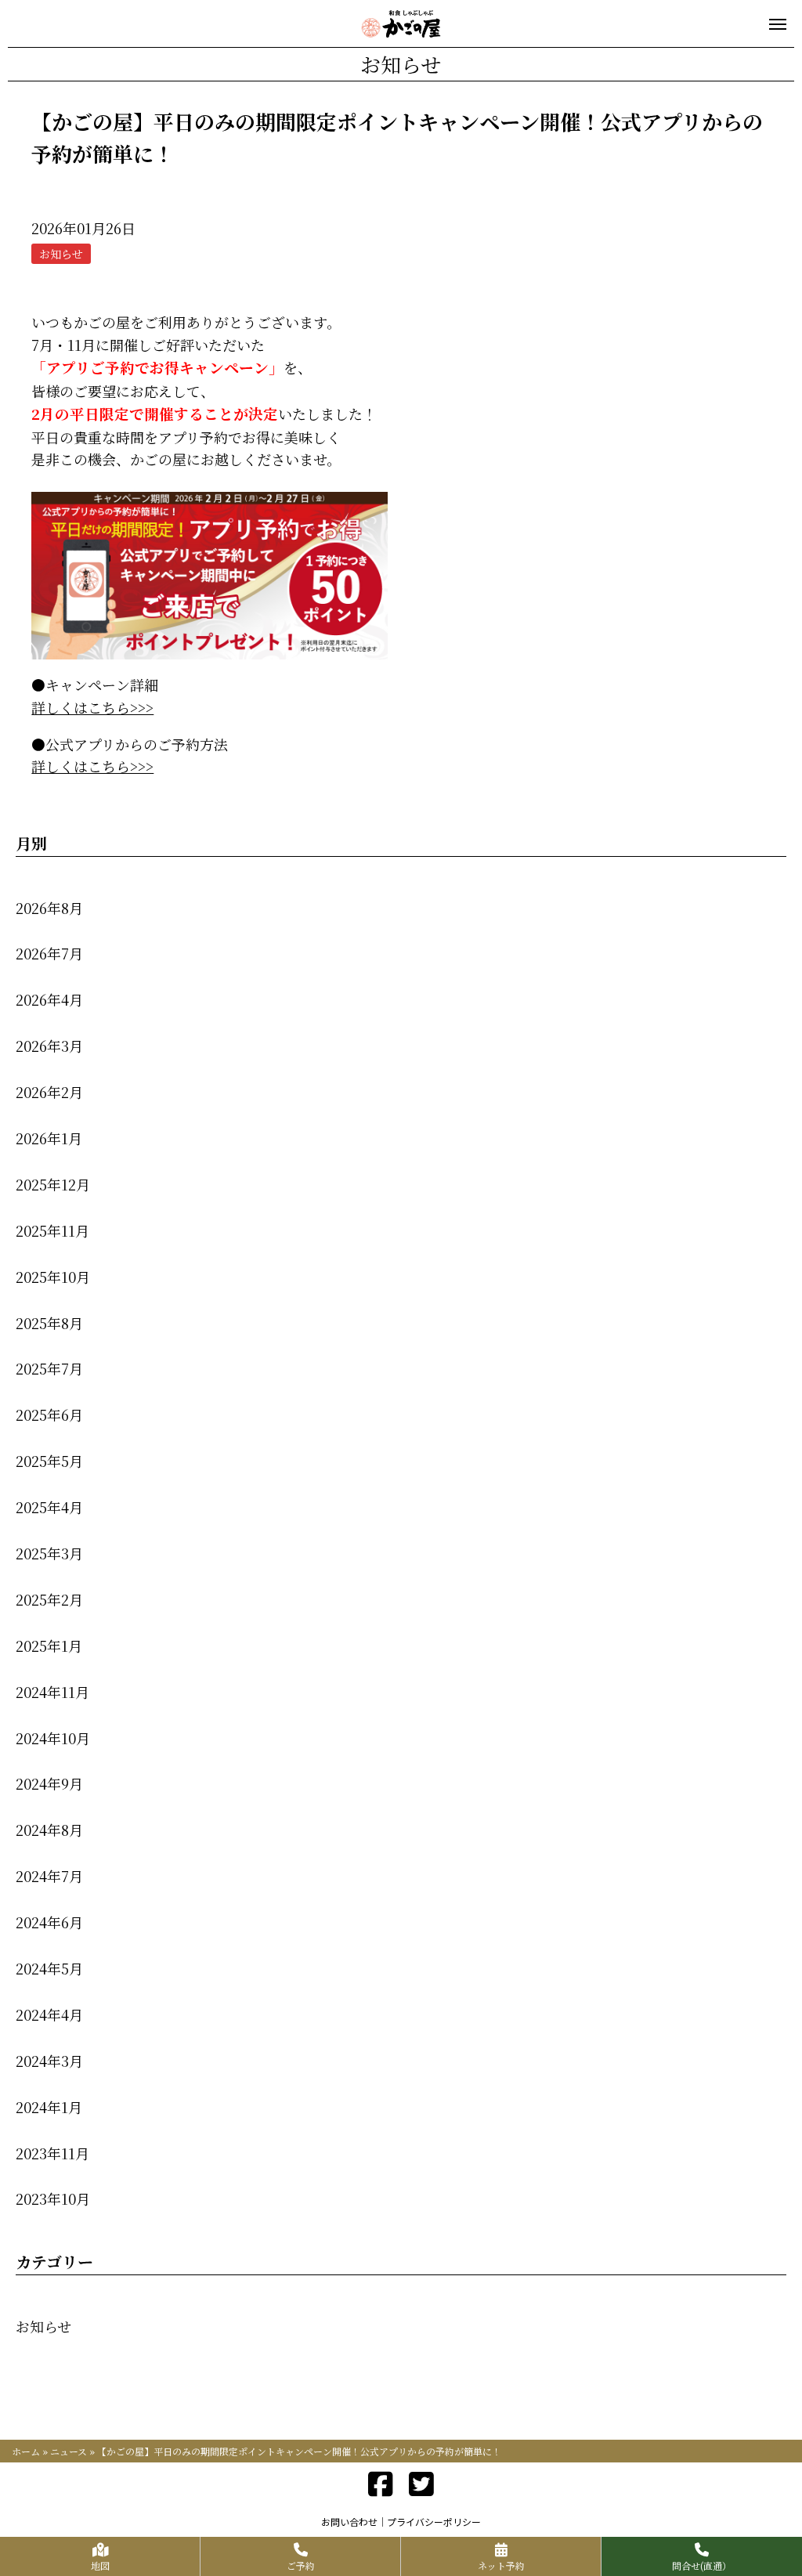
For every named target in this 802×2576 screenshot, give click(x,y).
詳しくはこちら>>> (92, 707)
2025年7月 (49, 1368)
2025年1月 (49, 1646)
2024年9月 (49, 1783)
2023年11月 (52, 2153)
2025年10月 (53, 1277)
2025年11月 (52, 1230)
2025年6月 (49, 1414)
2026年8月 (49, 908)
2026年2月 (49, 1092)
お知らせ (43, 2326)
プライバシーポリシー (434, 2522)
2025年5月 (49, 1461)
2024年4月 (49, 2014)
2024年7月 (49, 1876)
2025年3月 (49, 1553)
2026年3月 (49, 1046)
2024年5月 (49, 1968)
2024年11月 (52, 1692)
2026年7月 (49, 953)
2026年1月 (49, 1138)
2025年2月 (49, 1599)
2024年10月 (53, 1738)
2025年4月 (49, 1507)
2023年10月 (53, 2198)
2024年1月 (49, 2107)
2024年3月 (49, 2061)
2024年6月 (49, 1922)
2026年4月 (49, 999)
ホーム (26, 2451)
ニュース (69, 2451)
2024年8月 (49, 1830)
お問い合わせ (349, 2522)
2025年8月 (49, 1323)
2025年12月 (53, 1184)
